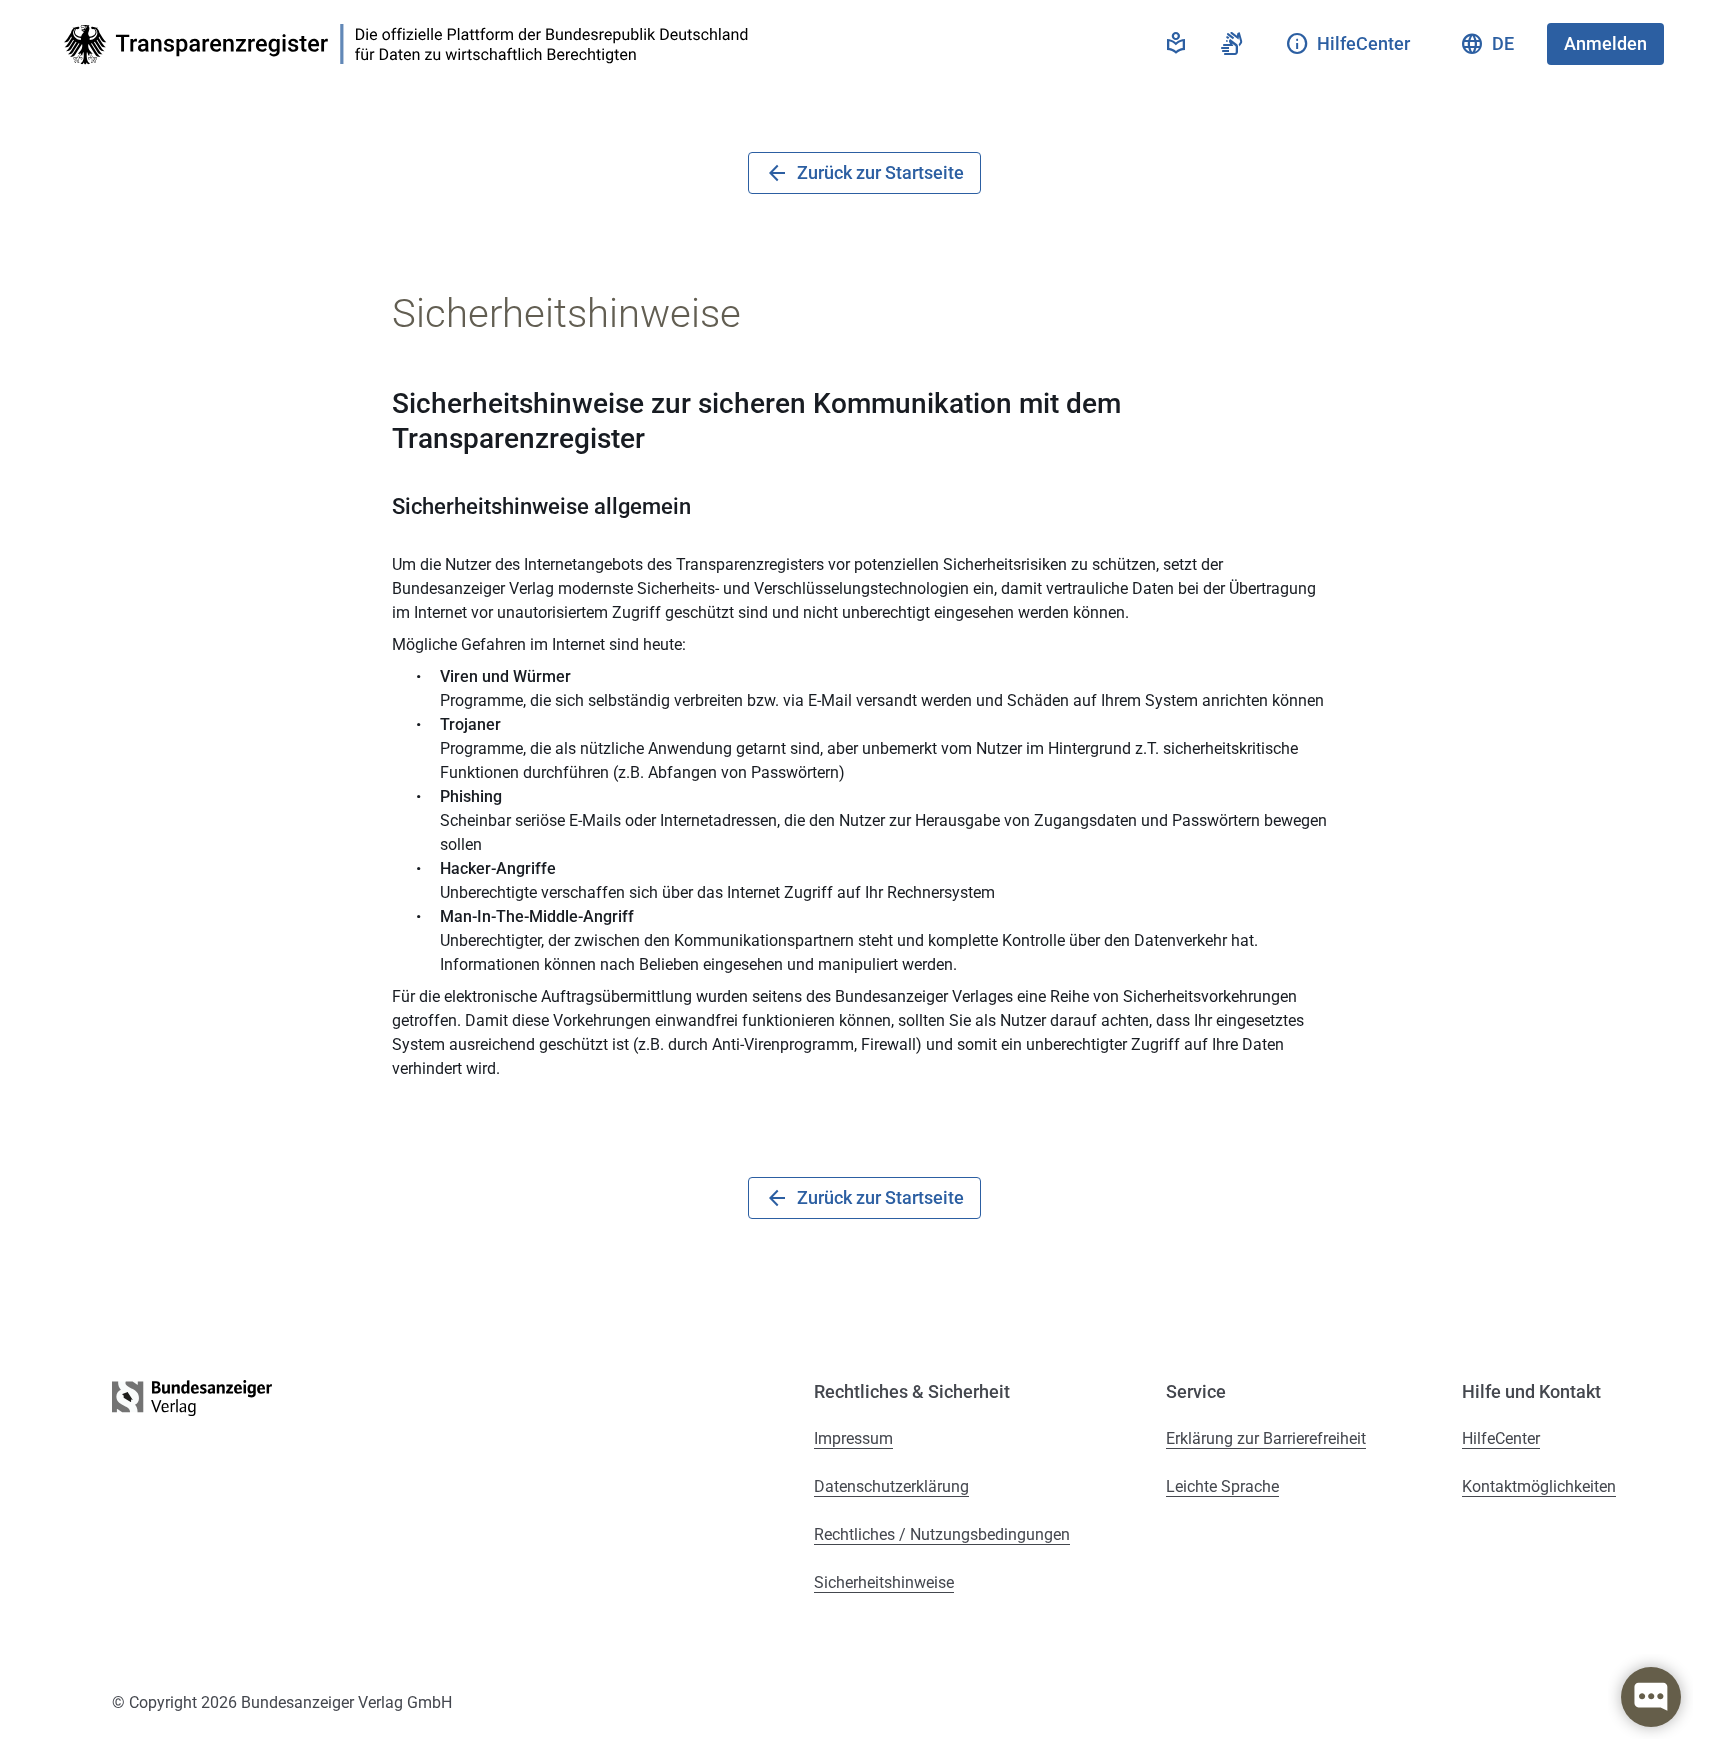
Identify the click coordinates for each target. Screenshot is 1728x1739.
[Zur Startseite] (412, 44)
